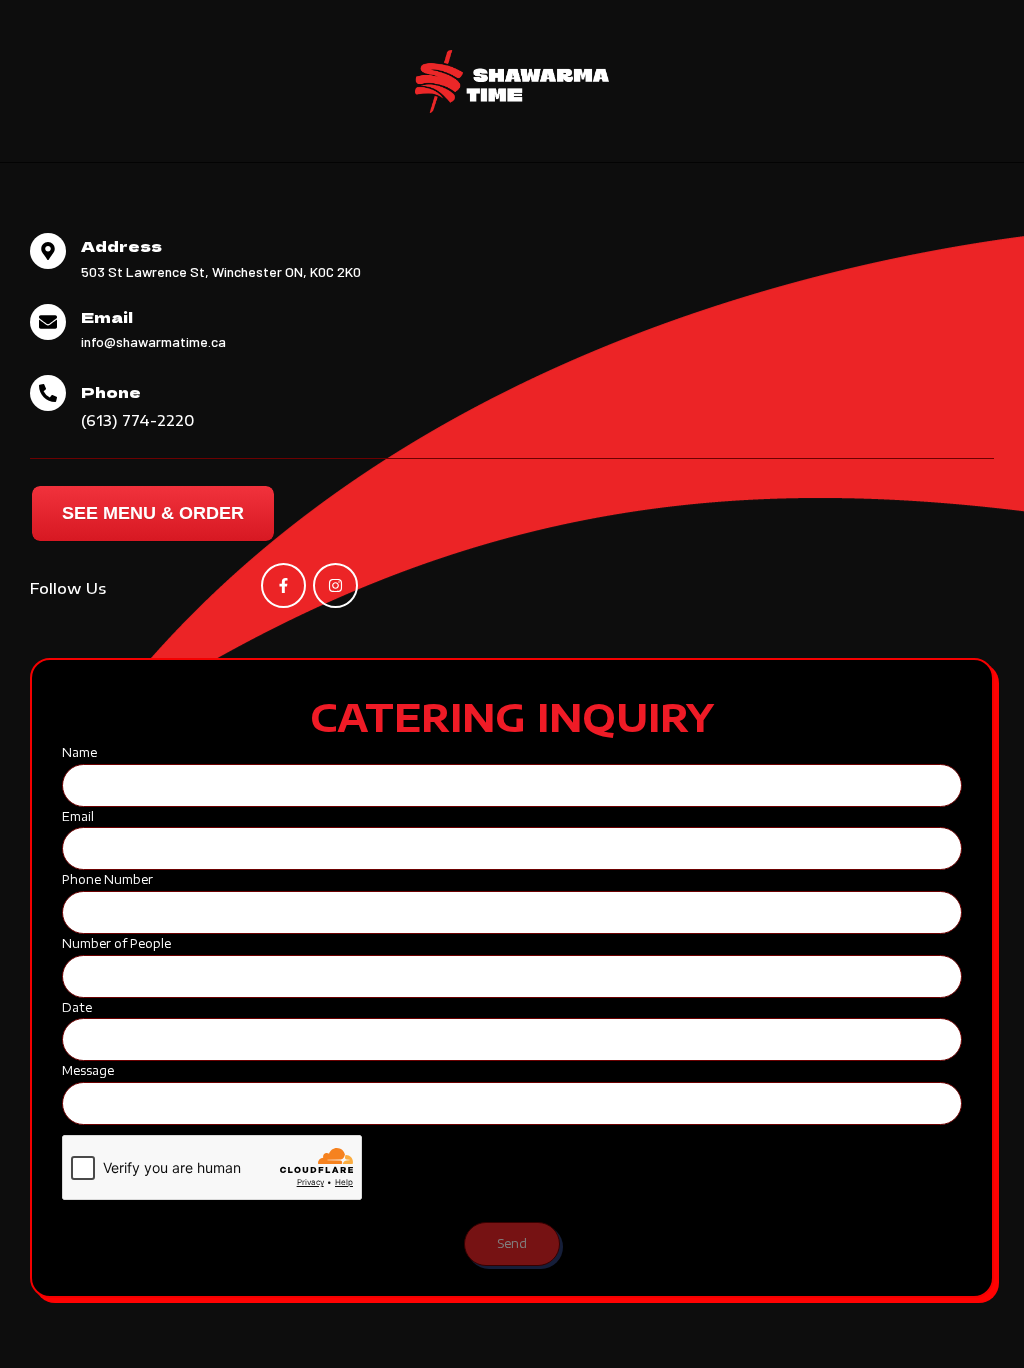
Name (79, 752)
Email (107, 316)
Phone (111, 391)
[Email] (48, 322)
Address (121, 245)
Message (88, 1070)
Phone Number (107, 879)
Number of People (116, 943)
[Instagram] (335, 585)
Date (77, 1007)
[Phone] (48, 393)
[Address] (48, 251)
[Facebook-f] (283, 585)
